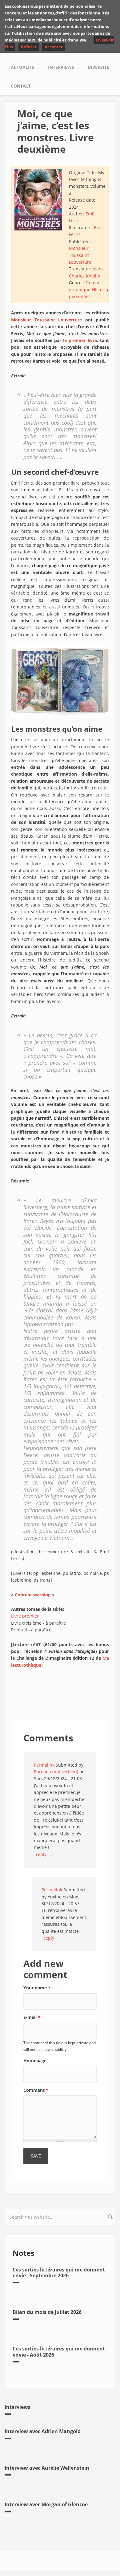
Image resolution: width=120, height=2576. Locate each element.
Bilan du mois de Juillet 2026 (47, 2312)
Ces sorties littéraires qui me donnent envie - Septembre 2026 (59, 2273)
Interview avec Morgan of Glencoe (46, 2504)
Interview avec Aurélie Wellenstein (47, 2468)
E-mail (32, 2017)
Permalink (44, 1765)
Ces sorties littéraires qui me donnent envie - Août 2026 (59, 2352)
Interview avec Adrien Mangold (43, 2431)
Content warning (33, 1595)
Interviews (61, 67)
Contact (21, 86)
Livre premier (25, 1616)
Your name (37, 1988)
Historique (103, 290)
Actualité (23, 67)
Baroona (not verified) (56, 1772)
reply (41, 1854)
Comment (36, 2090)
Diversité (98, 67)
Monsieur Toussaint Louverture (80, 255)
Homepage (35, 2061)
